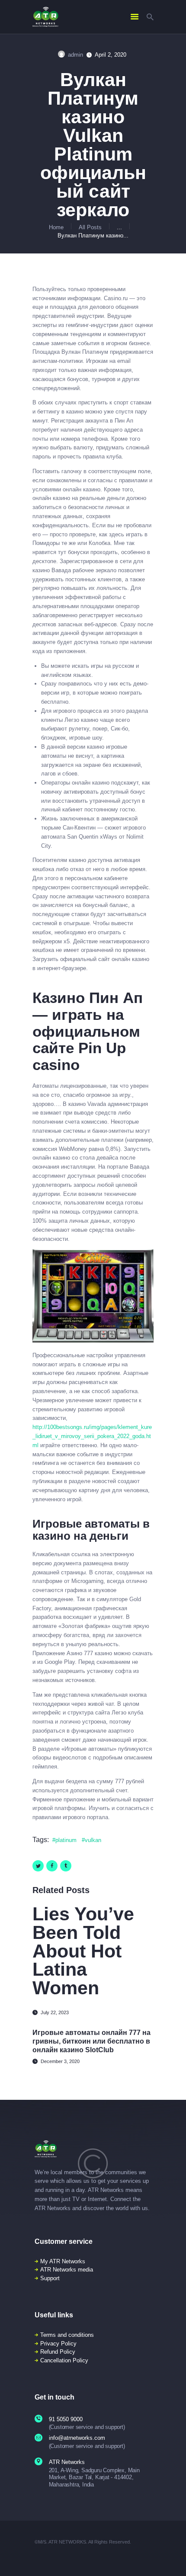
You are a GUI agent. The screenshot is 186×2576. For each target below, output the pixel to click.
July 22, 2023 (55, 2012)
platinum (66, 1840)
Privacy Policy (58, 2344)
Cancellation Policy (64, 2360)
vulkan (93, 1840)
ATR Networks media (67, 2270)
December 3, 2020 (60, 2061)
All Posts (90, 227)
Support (50, 2278)
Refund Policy (58, 2352)
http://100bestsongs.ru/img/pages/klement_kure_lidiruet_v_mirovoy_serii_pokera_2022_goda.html (92, 1436)
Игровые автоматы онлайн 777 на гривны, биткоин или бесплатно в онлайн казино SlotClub (91, 2041)
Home (56, 227)
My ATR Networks (63, 2261)
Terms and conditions (67, 2335)
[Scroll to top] (174, 2558)
